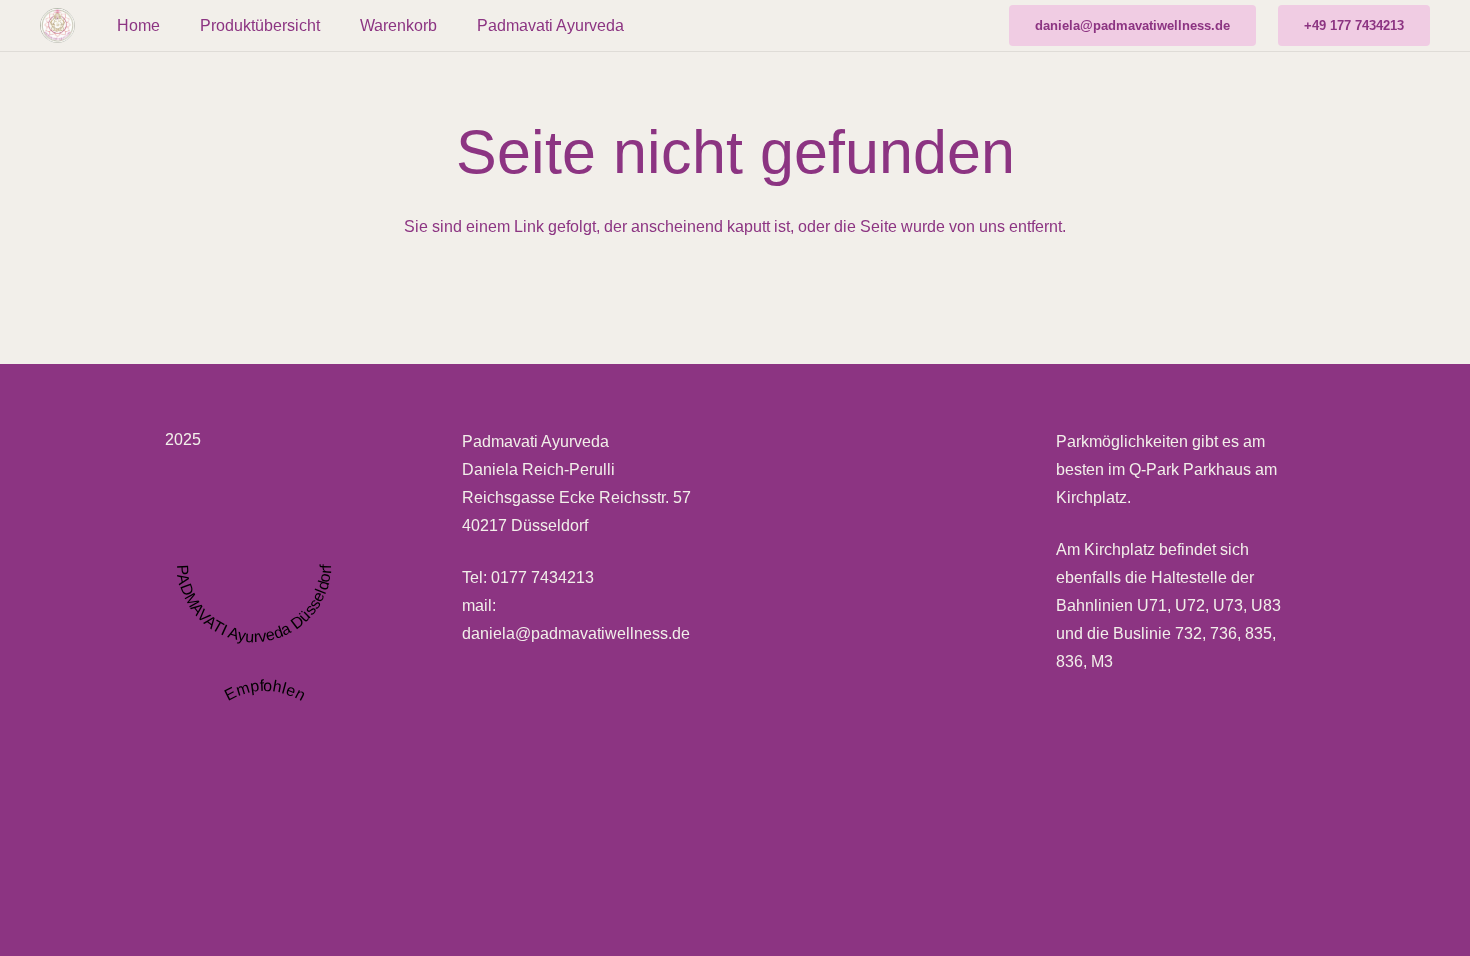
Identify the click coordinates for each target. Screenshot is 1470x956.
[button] (334, 25)
